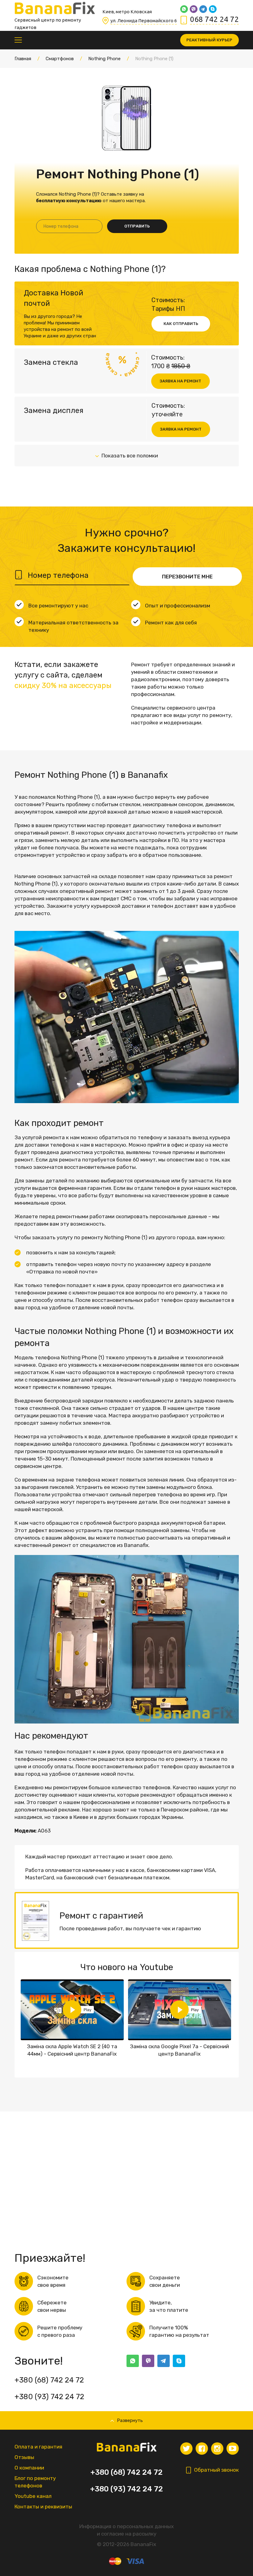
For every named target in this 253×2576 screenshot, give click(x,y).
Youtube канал (33, 2496)
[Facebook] (202, 2449)
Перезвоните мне (187, 577)
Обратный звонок (216, 2470)
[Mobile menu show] (18, 40)
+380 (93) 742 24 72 (49, 2397)
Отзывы (24, 2457)
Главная (23, 59)
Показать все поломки (130, 456)
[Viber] (194, 9)
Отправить (137, 226)
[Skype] (213, 9)
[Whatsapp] (184, 9)
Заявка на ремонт (180, 381)
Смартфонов (60, 59)
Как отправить (181, 324)
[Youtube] (233, 2449)
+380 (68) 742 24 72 (49, 2380)
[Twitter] (186, 2449)
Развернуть (130, 2420)
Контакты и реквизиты (43, 2507)
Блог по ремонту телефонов (35, 2482)
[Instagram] (217, 2449)
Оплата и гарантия (38, 2447)
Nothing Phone (104, 59)
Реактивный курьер (209, 40)
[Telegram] (203, 9)
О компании (29, 2468)
